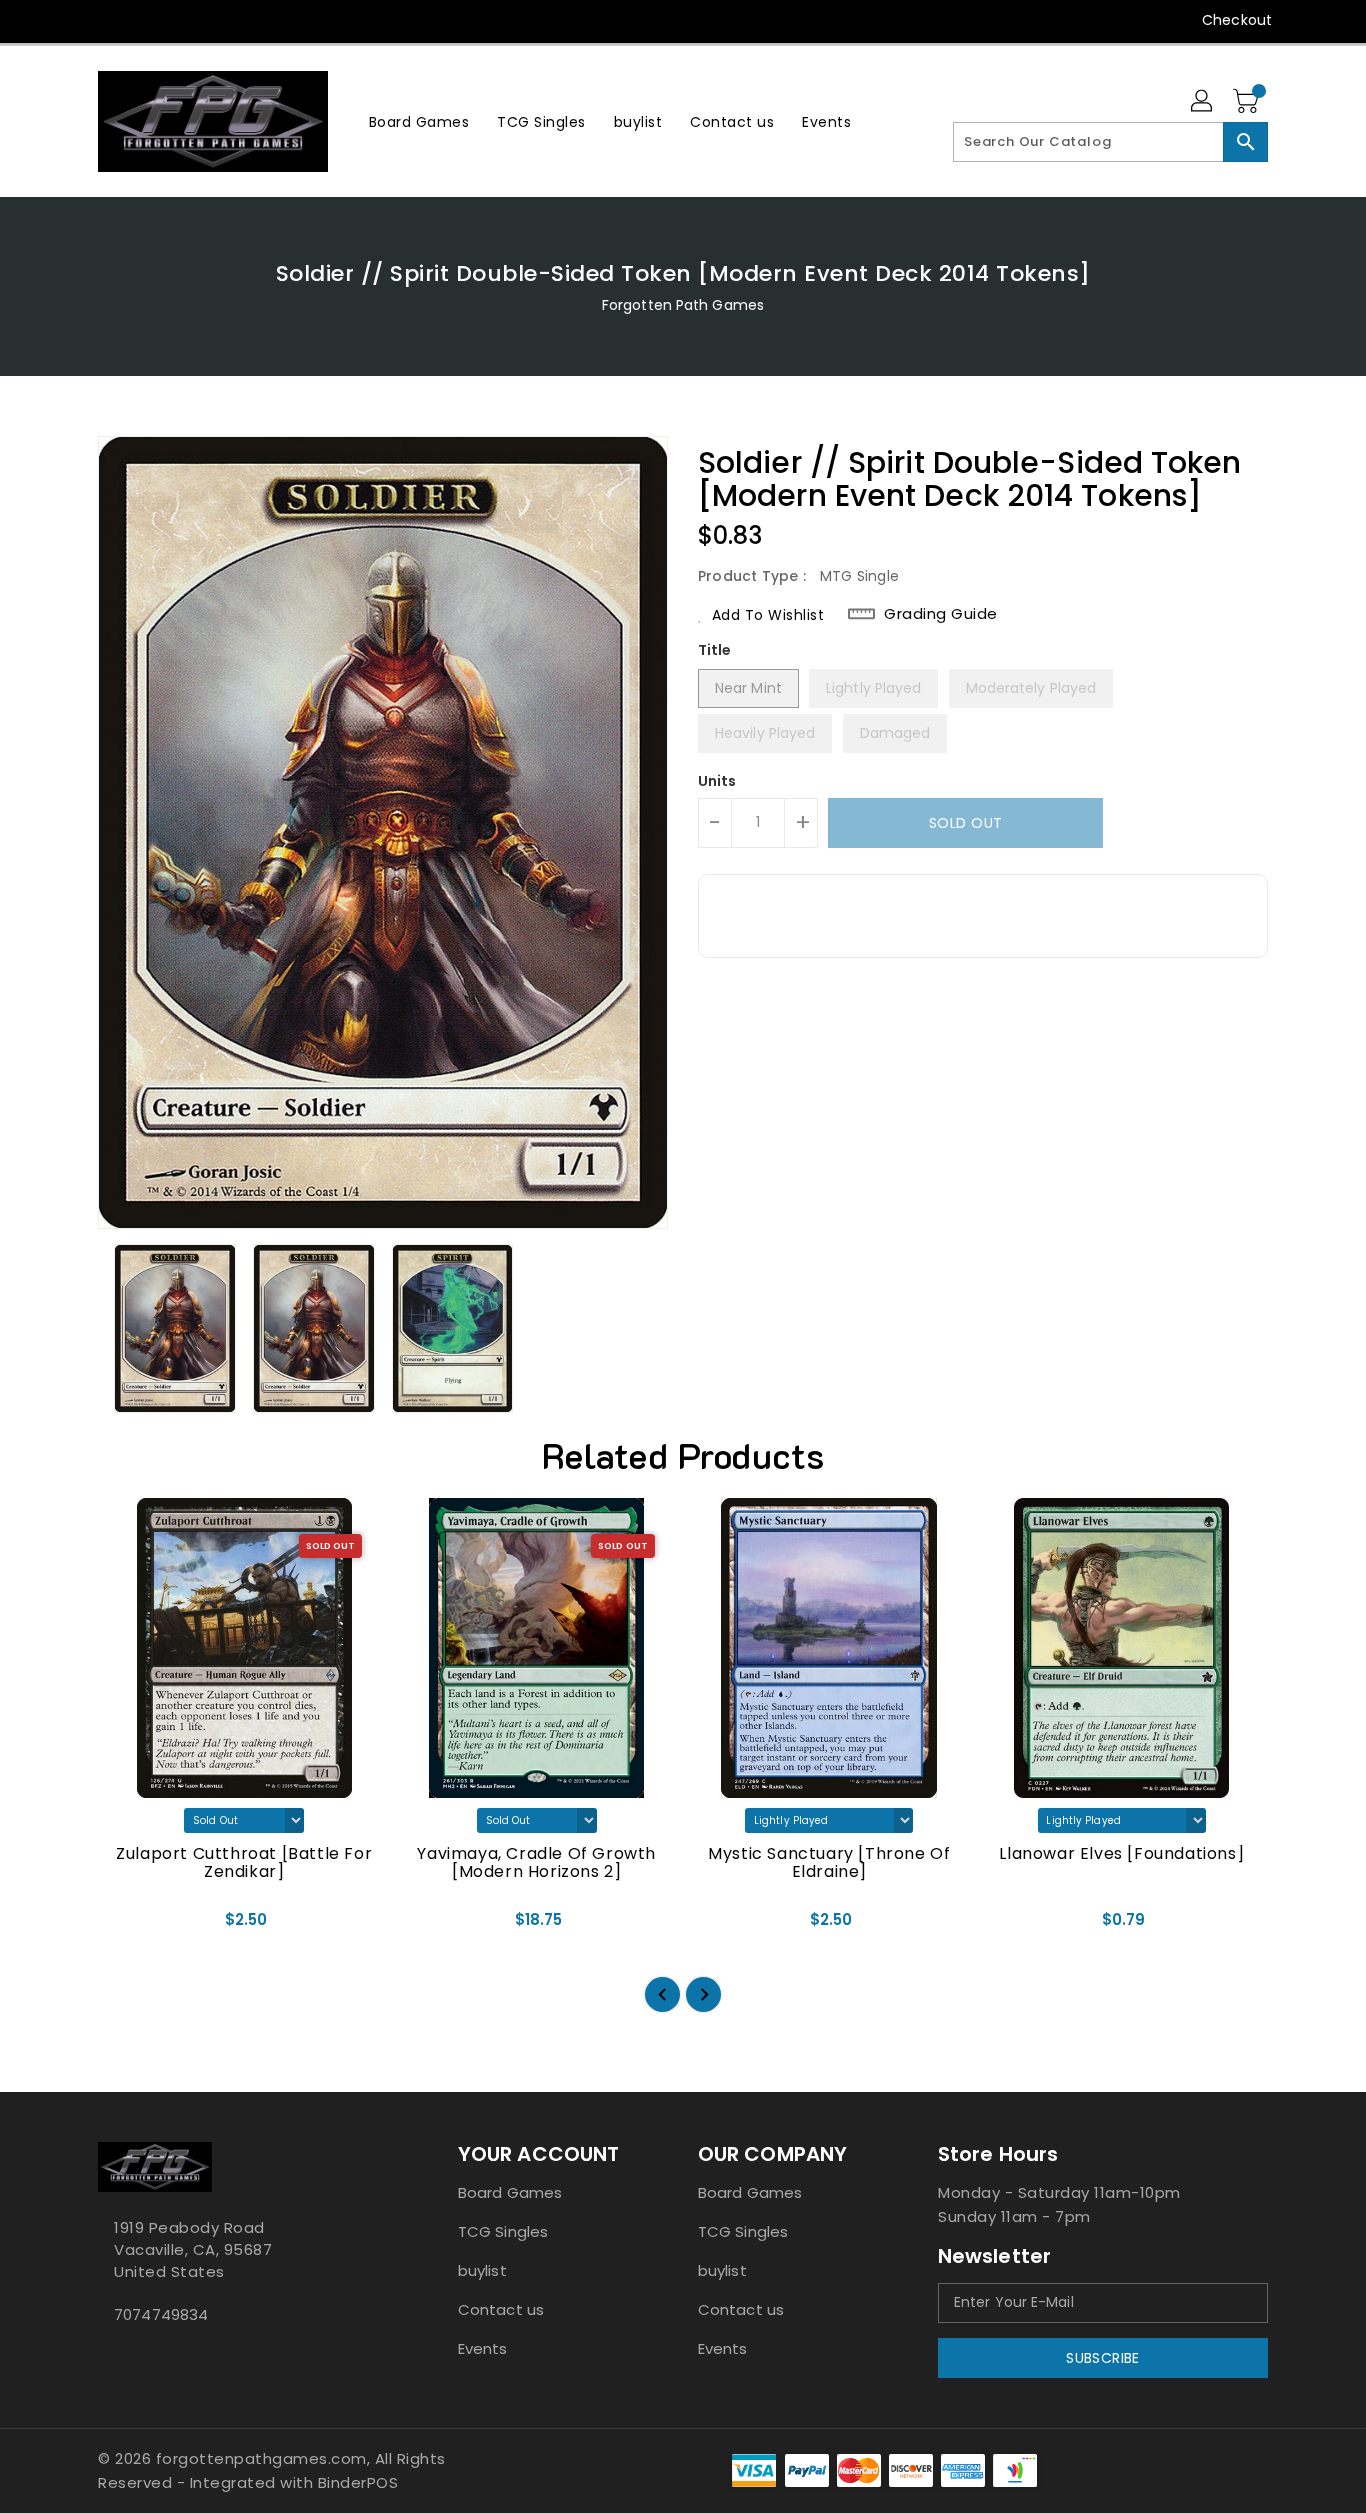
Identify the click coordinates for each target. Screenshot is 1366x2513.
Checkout (1237, 20)
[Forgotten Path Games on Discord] (184, 20)
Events (483, 2348)
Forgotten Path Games (683, 305)
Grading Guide (941, 614)
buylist (482, 2270)
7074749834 (161, 2314)
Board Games (510, 2192)
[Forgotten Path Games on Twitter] (108, 20)
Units (717, 781)
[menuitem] (419, 121)
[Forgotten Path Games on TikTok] (261, 20)
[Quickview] (130, 1927)
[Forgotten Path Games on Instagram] (146, 20)
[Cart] (1248, 102)
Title (715, 650)
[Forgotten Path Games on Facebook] (70, 20)
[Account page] (1203, 102)
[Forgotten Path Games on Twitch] (222, 20)
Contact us (501, 2309)
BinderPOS (358, 2482)
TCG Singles (503, 2231)
